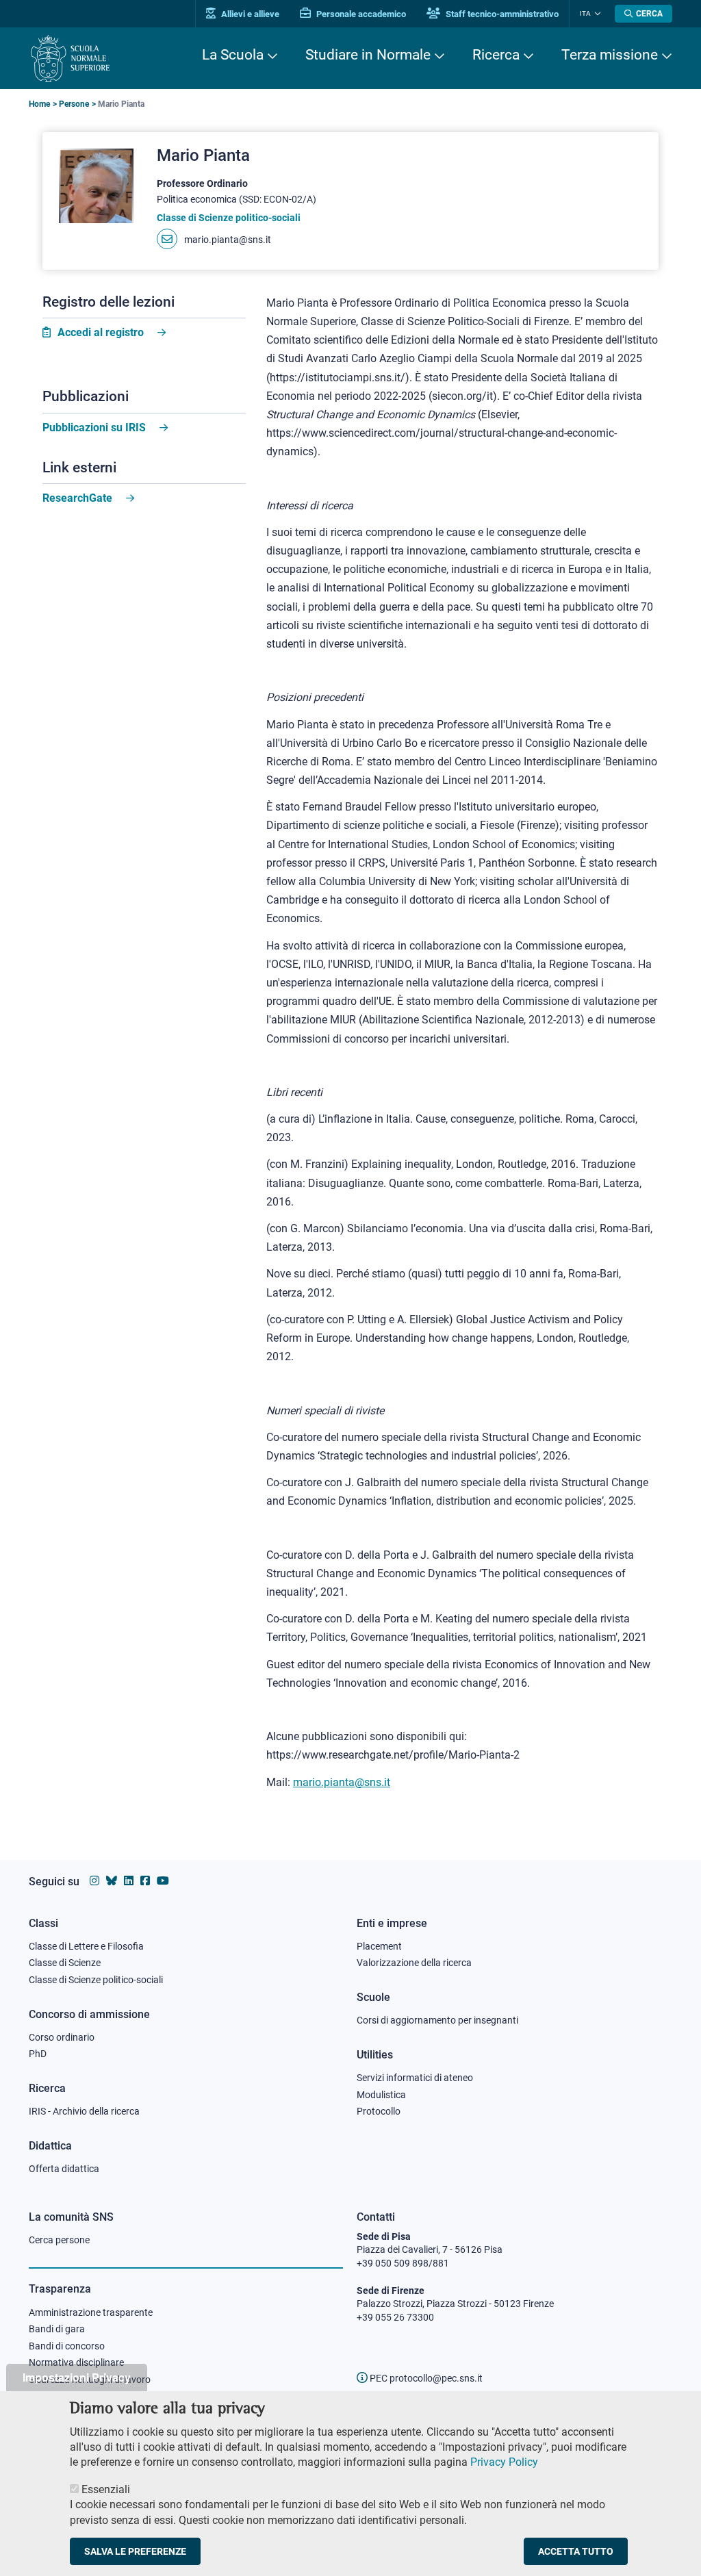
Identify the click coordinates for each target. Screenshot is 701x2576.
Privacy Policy (504, 2462)
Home (39, 104)
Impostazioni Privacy (77, 2377)
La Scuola (233, 55)
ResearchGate (77, 498)
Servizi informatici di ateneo (415, 2078)
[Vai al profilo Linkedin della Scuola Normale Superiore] (129, 1881)
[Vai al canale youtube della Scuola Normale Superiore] (163, 1881)
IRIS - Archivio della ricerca (84, 2111)
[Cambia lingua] (596, 14)
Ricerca (496, 55)
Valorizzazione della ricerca (414, 1963)
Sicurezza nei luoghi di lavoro (90, 2380)
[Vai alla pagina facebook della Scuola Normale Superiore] (145, 1881)
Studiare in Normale (368, 55)
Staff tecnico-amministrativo (501, 14)
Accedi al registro (101, 332)
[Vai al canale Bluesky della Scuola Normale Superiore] (112, 1881)
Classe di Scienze (65, 1963)
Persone (74, 104)
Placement (379, 1946)
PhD (38, 2054)
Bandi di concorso (67, 2346)
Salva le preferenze (135, 2551)
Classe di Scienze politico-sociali (96, 1980)
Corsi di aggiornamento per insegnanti (437, 2020)
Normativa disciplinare (76, 2362)
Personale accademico (360, 14)
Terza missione (610, 55)
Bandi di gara (57, 2329)
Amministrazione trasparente (91, 2312)
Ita (585, 13)
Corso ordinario (62, 2037)
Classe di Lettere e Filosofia (86, 1946)
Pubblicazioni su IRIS (94, 428)
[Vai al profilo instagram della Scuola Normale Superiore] (94, 1881)
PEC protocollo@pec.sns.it (425, 2378)
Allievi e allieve (249, 14)
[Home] (70, 59)
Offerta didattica (64, 2169)
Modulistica (381, 2095)
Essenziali (106, 2489)
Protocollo (379, 2111)
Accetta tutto (576, 2551)
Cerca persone (59, 2240)
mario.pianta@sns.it (228, 240)
